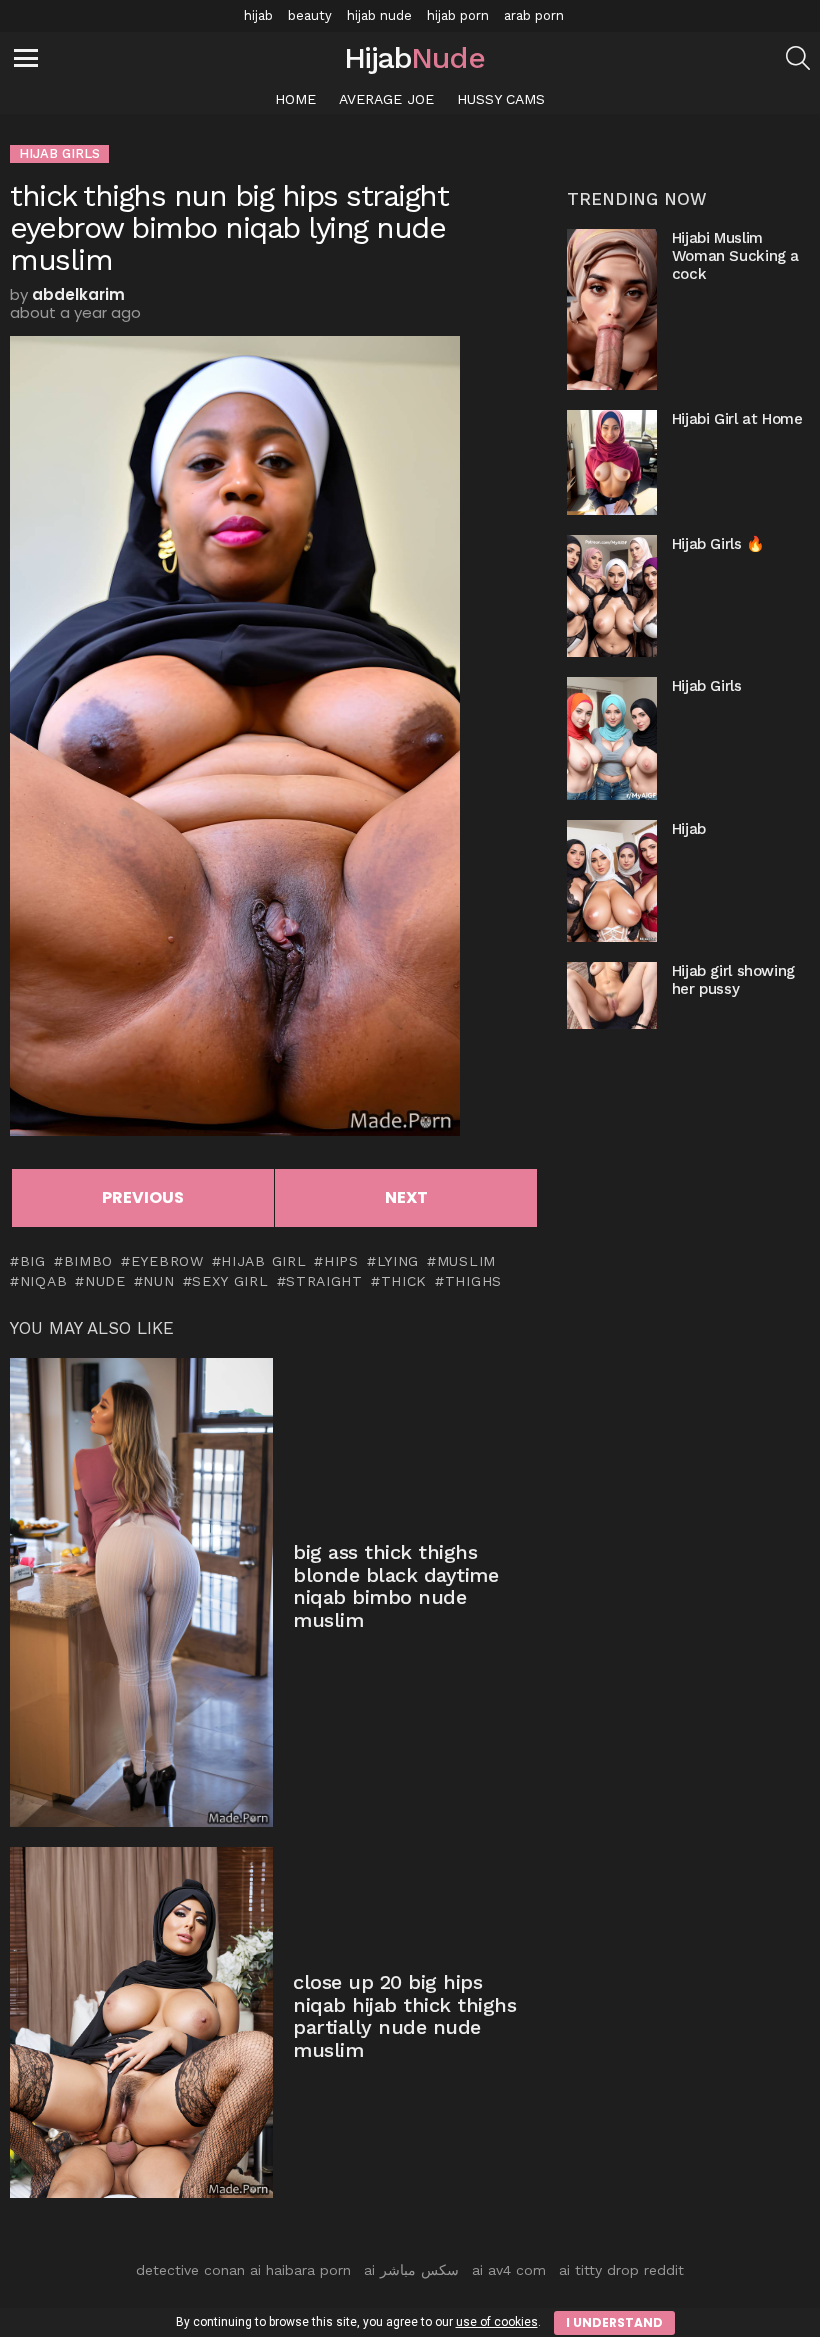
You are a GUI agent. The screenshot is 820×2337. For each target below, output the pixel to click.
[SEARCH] (798, 58)
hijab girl (263, 1261)
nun (158, 1281)
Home (295, 99)
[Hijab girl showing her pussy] (612, 995)
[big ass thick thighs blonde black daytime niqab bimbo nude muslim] (141, 1592)
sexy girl (230, 1281)
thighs (473, 1281)
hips (341, 1261)
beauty (310, 15)
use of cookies (497, 2322)
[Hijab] (612, 881)
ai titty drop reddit (621, 2270)
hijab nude (379, 15)
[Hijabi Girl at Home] (612, 462)
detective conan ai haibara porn (243, 2270)
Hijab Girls (707, 686)
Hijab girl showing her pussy (733, 980)
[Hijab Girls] (612, 738)
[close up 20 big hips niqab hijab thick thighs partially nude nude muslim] (141, 2022)
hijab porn (458, 15)
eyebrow (167, 1261)
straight (324, 1281)
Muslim (466, 1261)
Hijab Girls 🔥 (718, 544)
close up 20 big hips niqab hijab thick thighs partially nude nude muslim (404, 2016)
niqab (43, 1281)
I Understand (614, 2322)
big (33, 1261)
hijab (258, 15)
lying (398, 1261)
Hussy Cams (501, 99)
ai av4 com (509, 2270)
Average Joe (386, 99)
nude (105, 1281)
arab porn (534, 15)
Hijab (689, 829)
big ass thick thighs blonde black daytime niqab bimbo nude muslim (395, 1586)
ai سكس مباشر (411, 2270)
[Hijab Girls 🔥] (612, 596)
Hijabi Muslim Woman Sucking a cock (735, 256)
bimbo (88, 1261)
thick (404, 1281)
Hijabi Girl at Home (737, 419)
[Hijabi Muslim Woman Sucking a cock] (612, 309)
